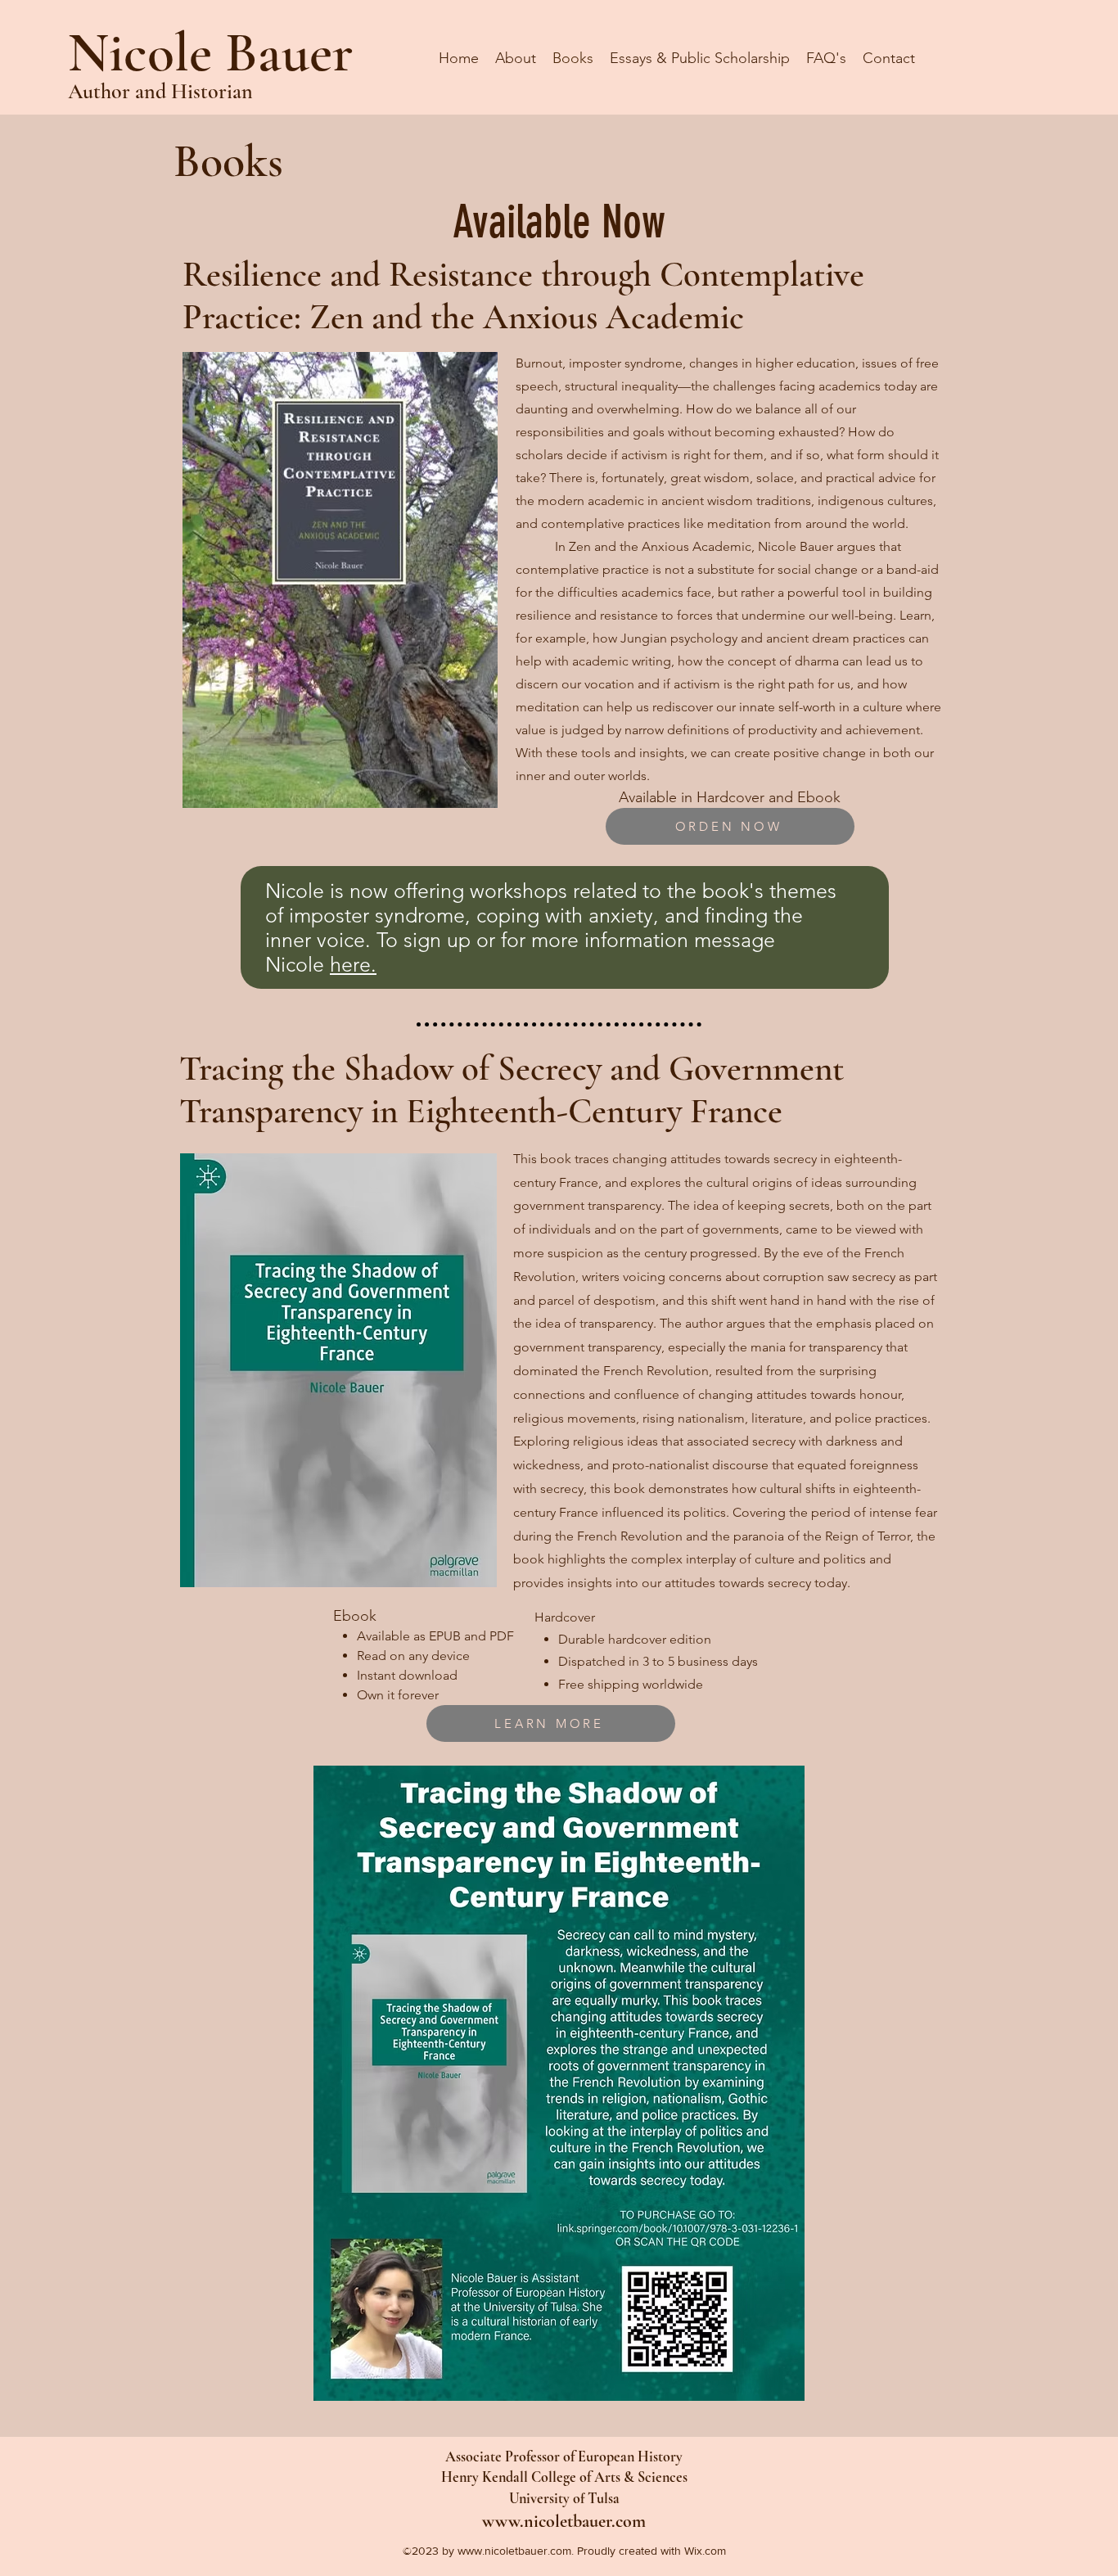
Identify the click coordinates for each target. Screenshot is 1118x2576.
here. (353, 964)
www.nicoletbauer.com (564, 2521)
